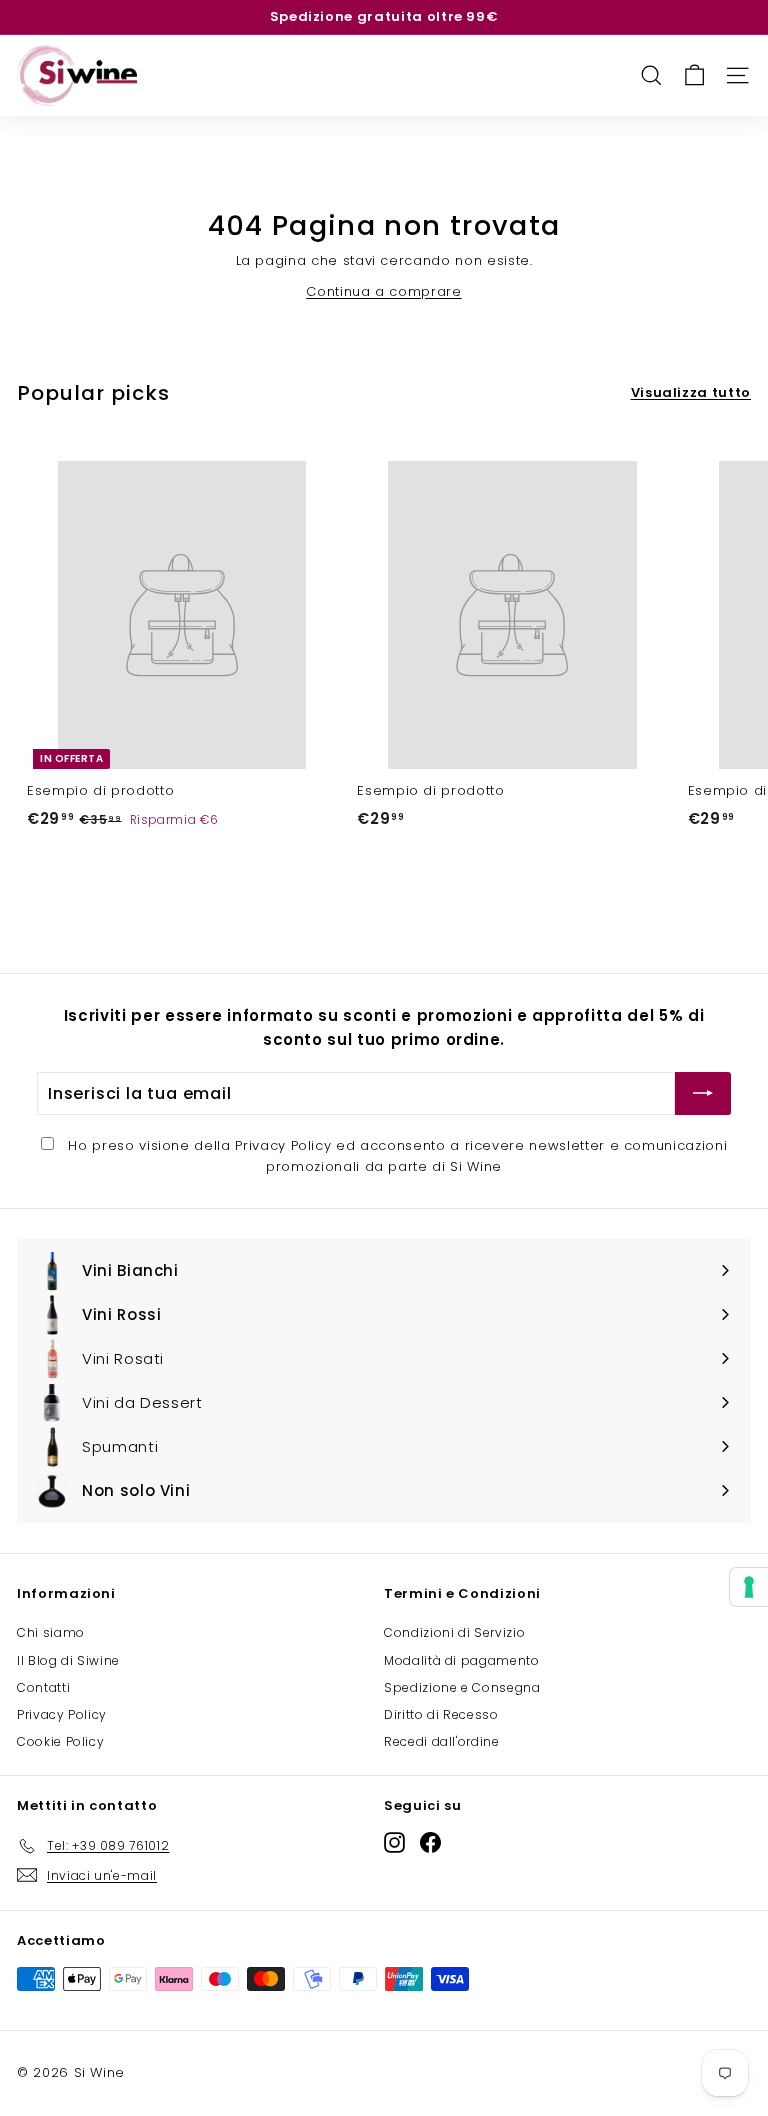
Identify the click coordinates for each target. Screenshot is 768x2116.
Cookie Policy (60, 1741)
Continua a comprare (383, 291)
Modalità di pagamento (462, 1660)
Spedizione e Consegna (462, 1687)
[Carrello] (694, 75)
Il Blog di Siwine (68, 1660)
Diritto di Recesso (441, 1714)
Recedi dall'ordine (442, 1741)
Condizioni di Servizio (454, 1632)
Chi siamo (51, 1632)
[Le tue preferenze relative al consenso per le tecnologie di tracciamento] (749, 1587)
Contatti (43, 1687)
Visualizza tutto (691, 392)
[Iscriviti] (703, 1094)
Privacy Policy (283, 1145)
